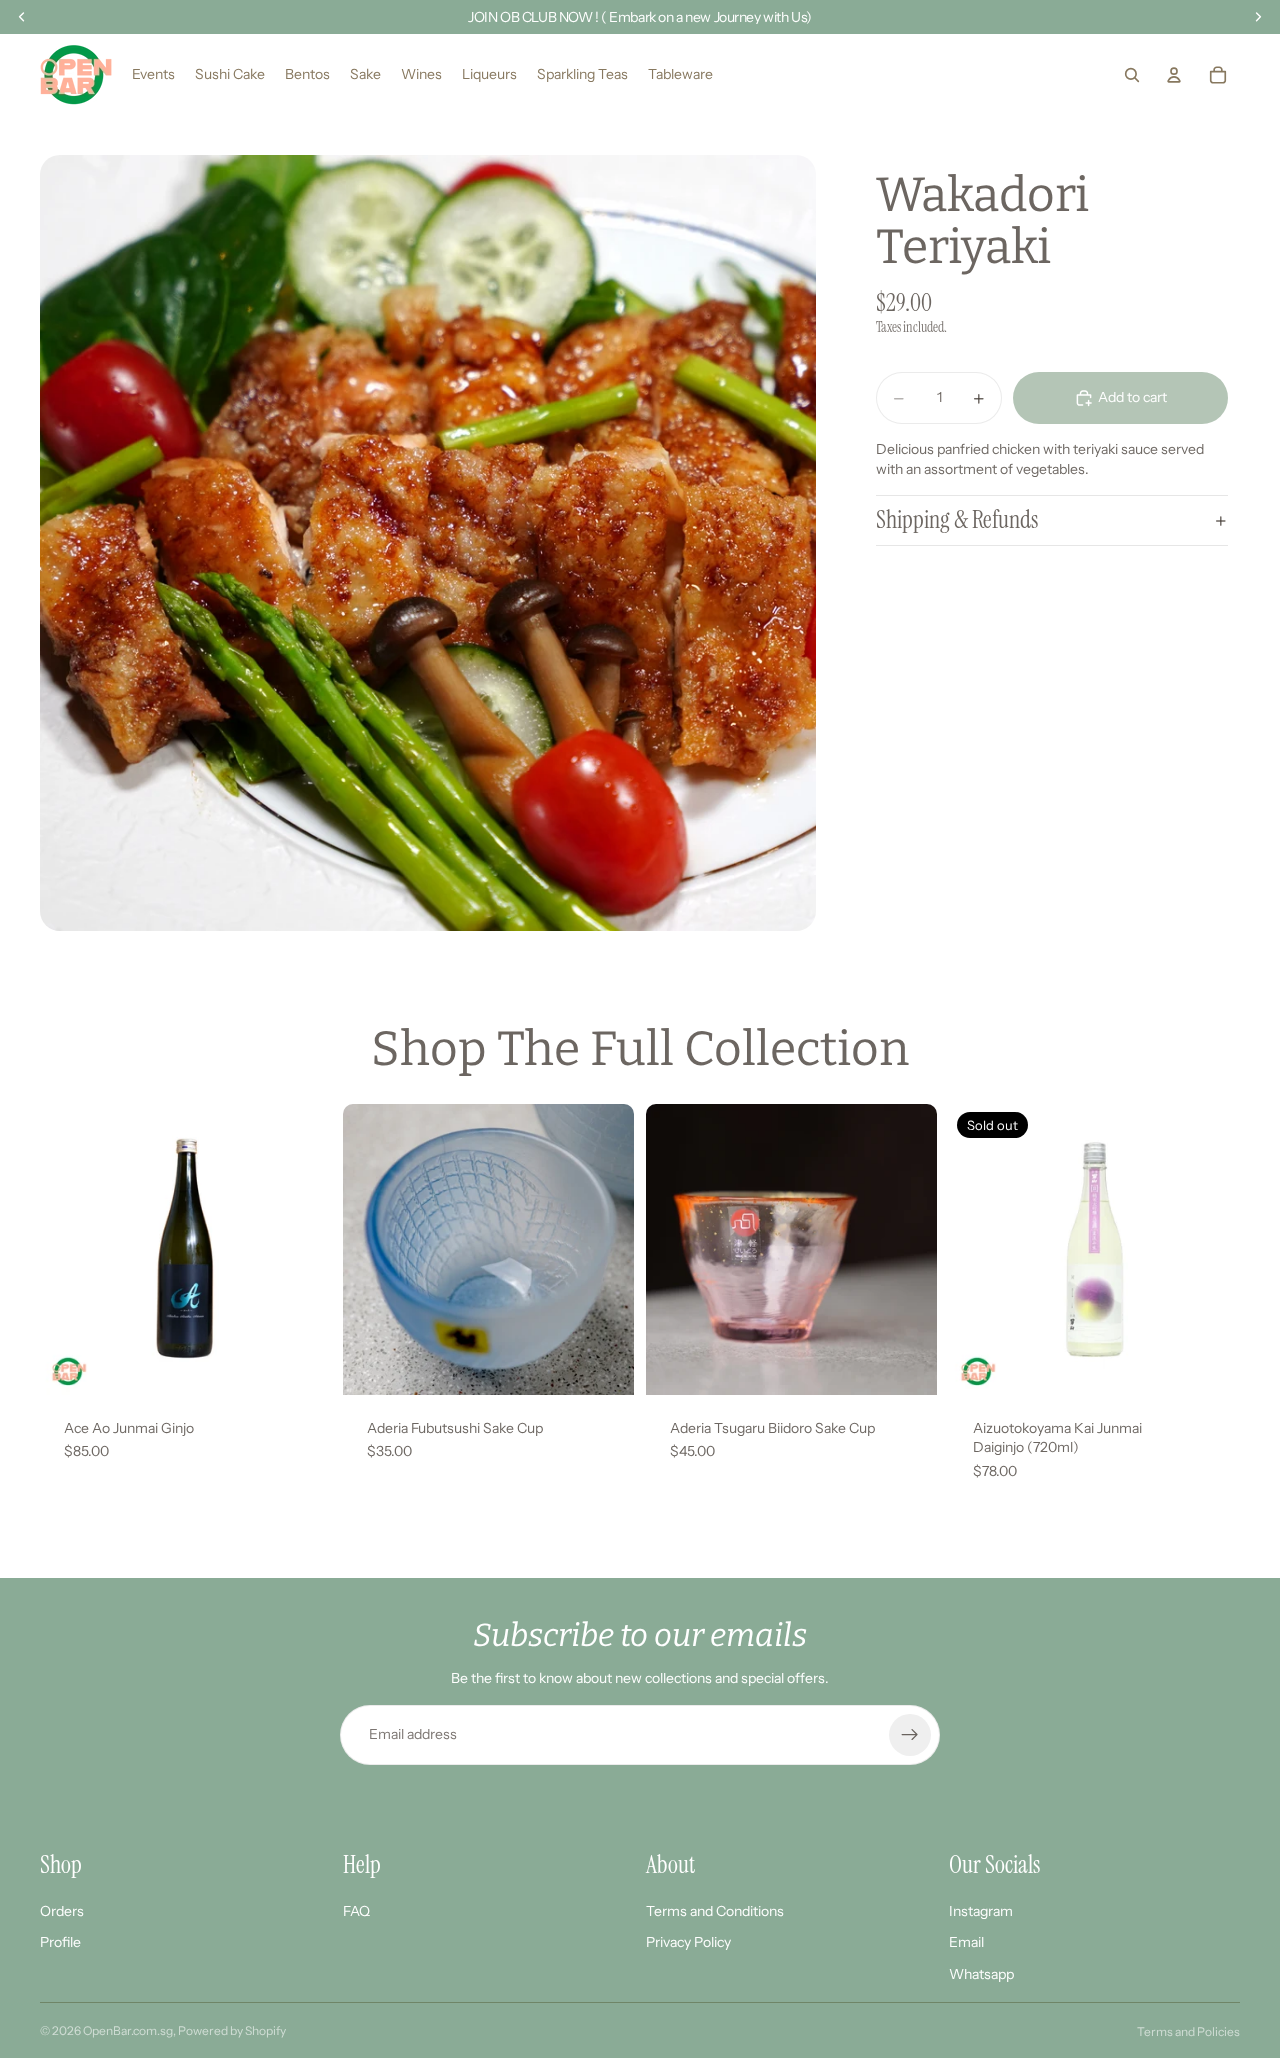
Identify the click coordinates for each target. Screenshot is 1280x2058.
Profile (60, 1942)
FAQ (356, 1910)
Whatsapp (981, 1974)
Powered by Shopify (232, 2030)
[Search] (1132, 75)
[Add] (300, 1364)
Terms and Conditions (715, 1910)
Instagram (981, 1910)
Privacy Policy (688, 1942)
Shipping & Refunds (957, 520)
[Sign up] (910, 1735)
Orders (62, 1910)
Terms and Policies (1188, 2031)
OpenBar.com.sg (128, 2030)
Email (966, 1942)
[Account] (1174, 75)
